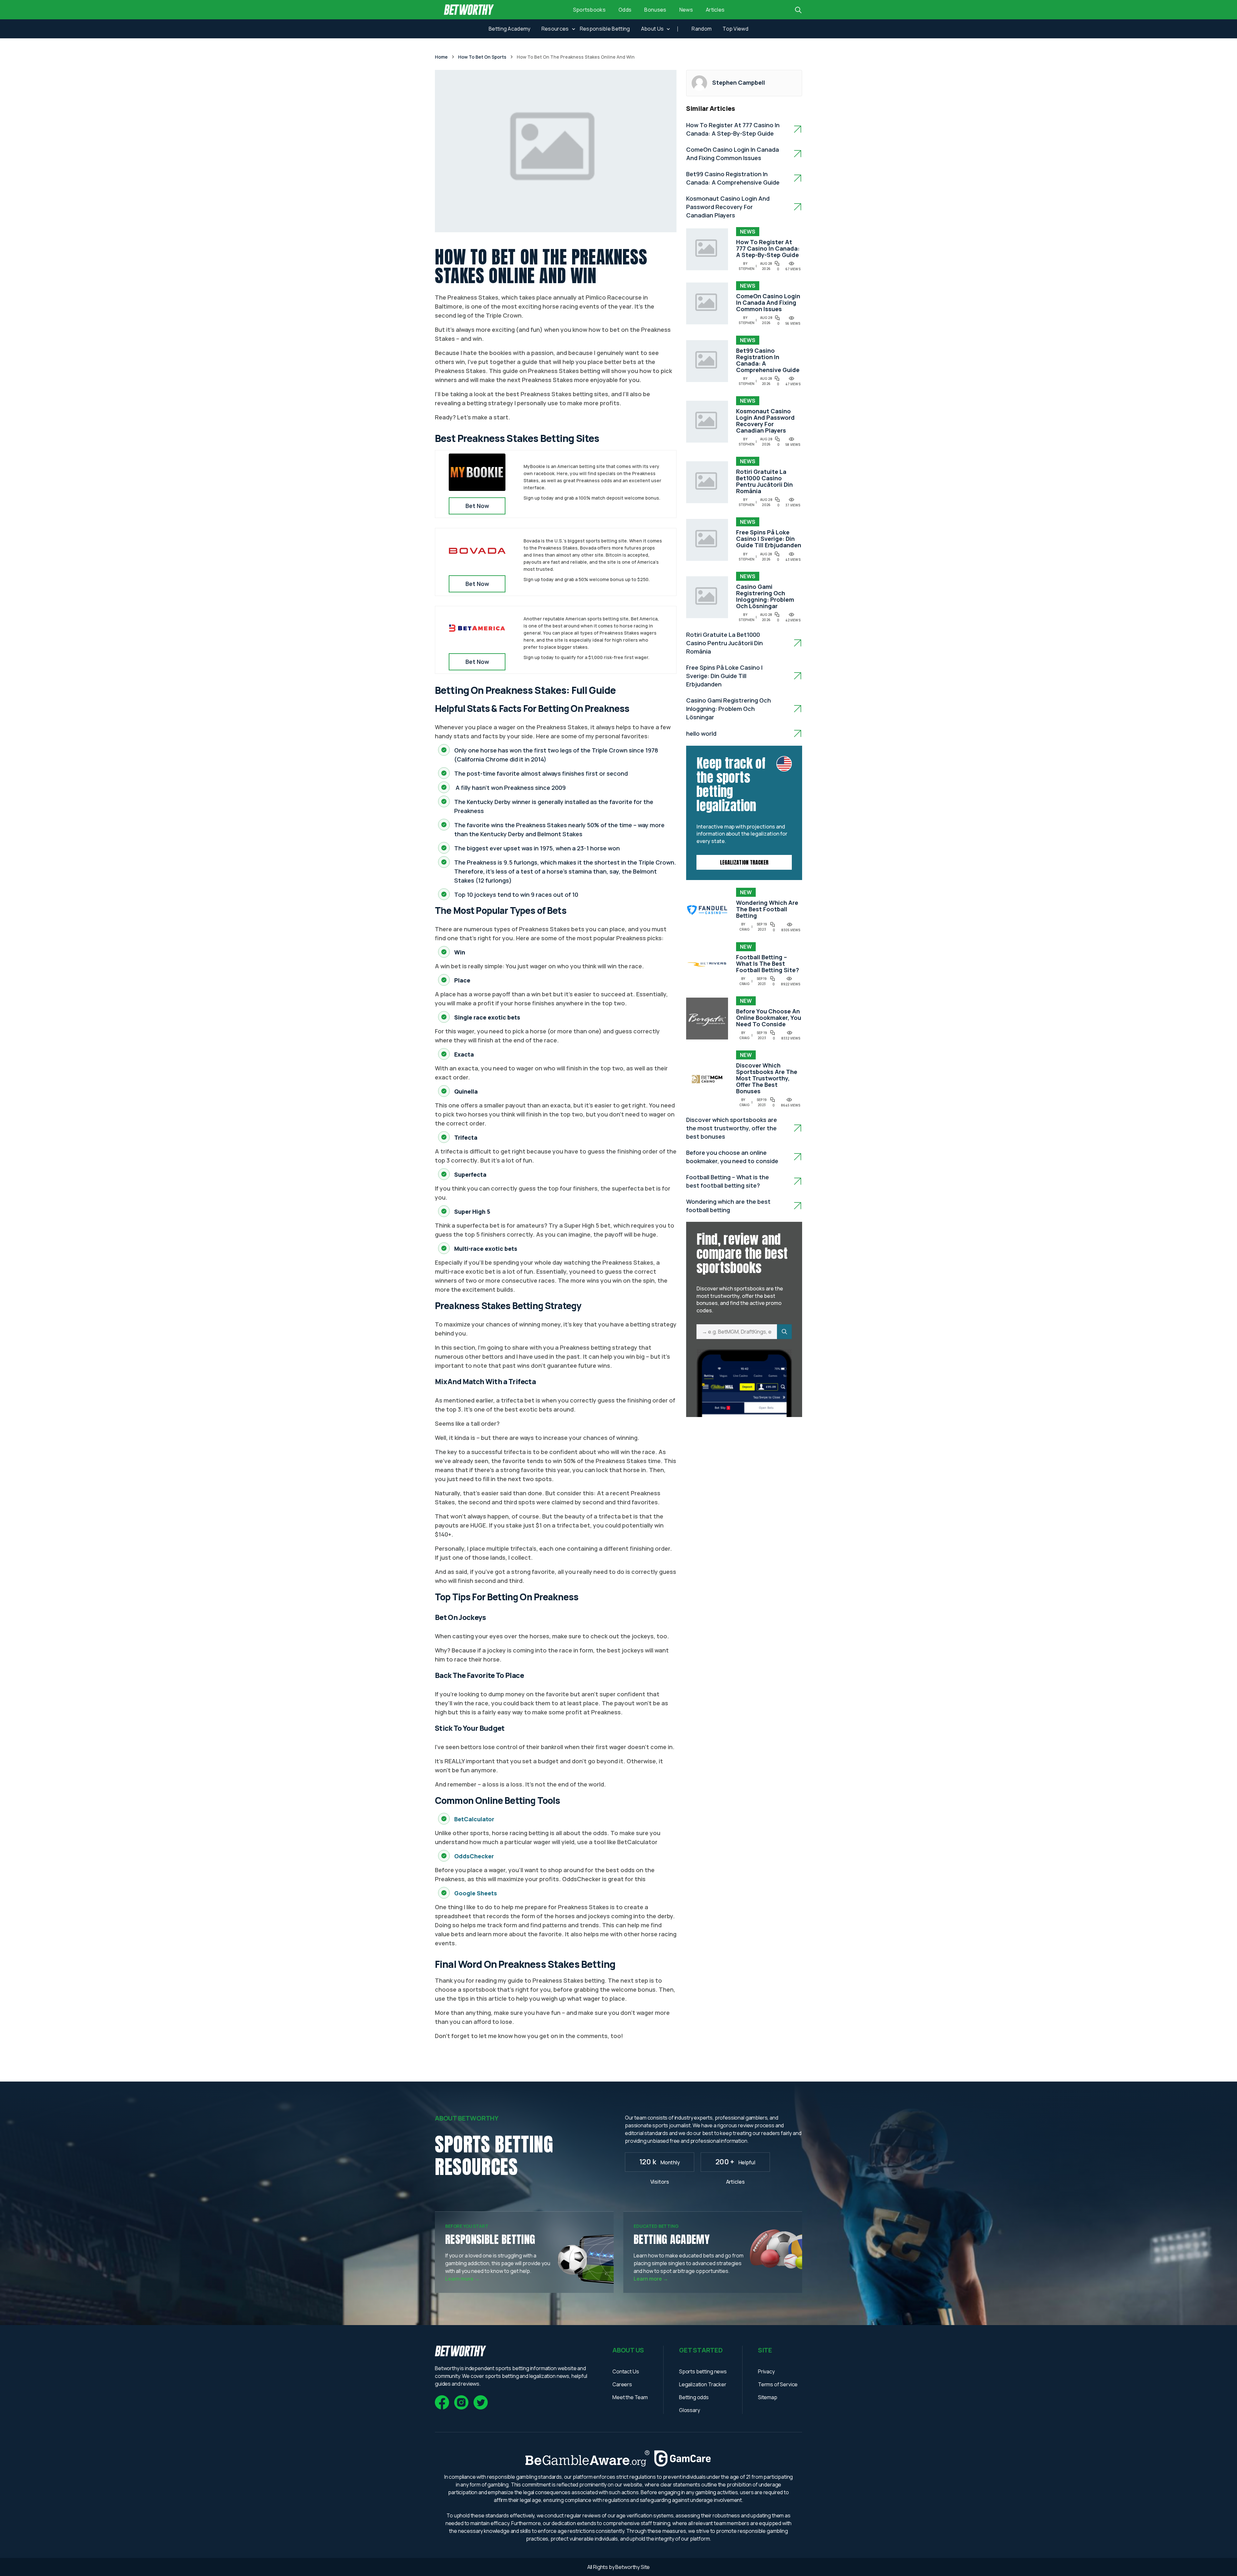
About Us (652, 29)
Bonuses (655, 10)
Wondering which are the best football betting (767, 909)
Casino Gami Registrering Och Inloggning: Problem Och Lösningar (765, 596)
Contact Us (626, 2371)
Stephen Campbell (739, 82)
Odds (625, 10)
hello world (701, 733)
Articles (715, 10)
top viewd (735, 29)
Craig (744, 929)
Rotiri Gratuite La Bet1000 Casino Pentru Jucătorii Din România (764, 481)
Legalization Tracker (744, 862)
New (746, 892)
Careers (622, 2384)
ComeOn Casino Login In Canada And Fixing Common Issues (768, 302)
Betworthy (628, 2567)
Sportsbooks (590, 10)
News (686, 10)
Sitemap (768, 2397)
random (702, 29)
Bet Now (477, 506)
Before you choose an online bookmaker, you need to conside (769, 1018)
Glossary (690, 2410)
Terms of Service (778, 2384)
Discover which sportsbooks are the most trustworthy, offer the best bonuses (767, 1078)
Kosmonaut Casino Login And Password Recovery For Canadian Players (728, 207)
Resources (555, 29)
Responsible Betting (605, 29)
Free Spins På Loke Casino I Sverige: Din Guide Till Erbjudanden (769, 539)
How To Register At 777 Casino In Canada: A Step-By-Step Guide (768, 248)
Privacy (766, 2371)
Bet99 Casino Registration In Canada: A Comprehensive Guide (768, 360)
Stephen (747, 269)
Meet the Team (630, 2397)
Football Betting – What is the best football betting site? (767, 963)
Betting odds (694, 2397)
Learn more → (462, 2279)
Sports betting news (703, 2371)
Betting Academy (510, 29)
